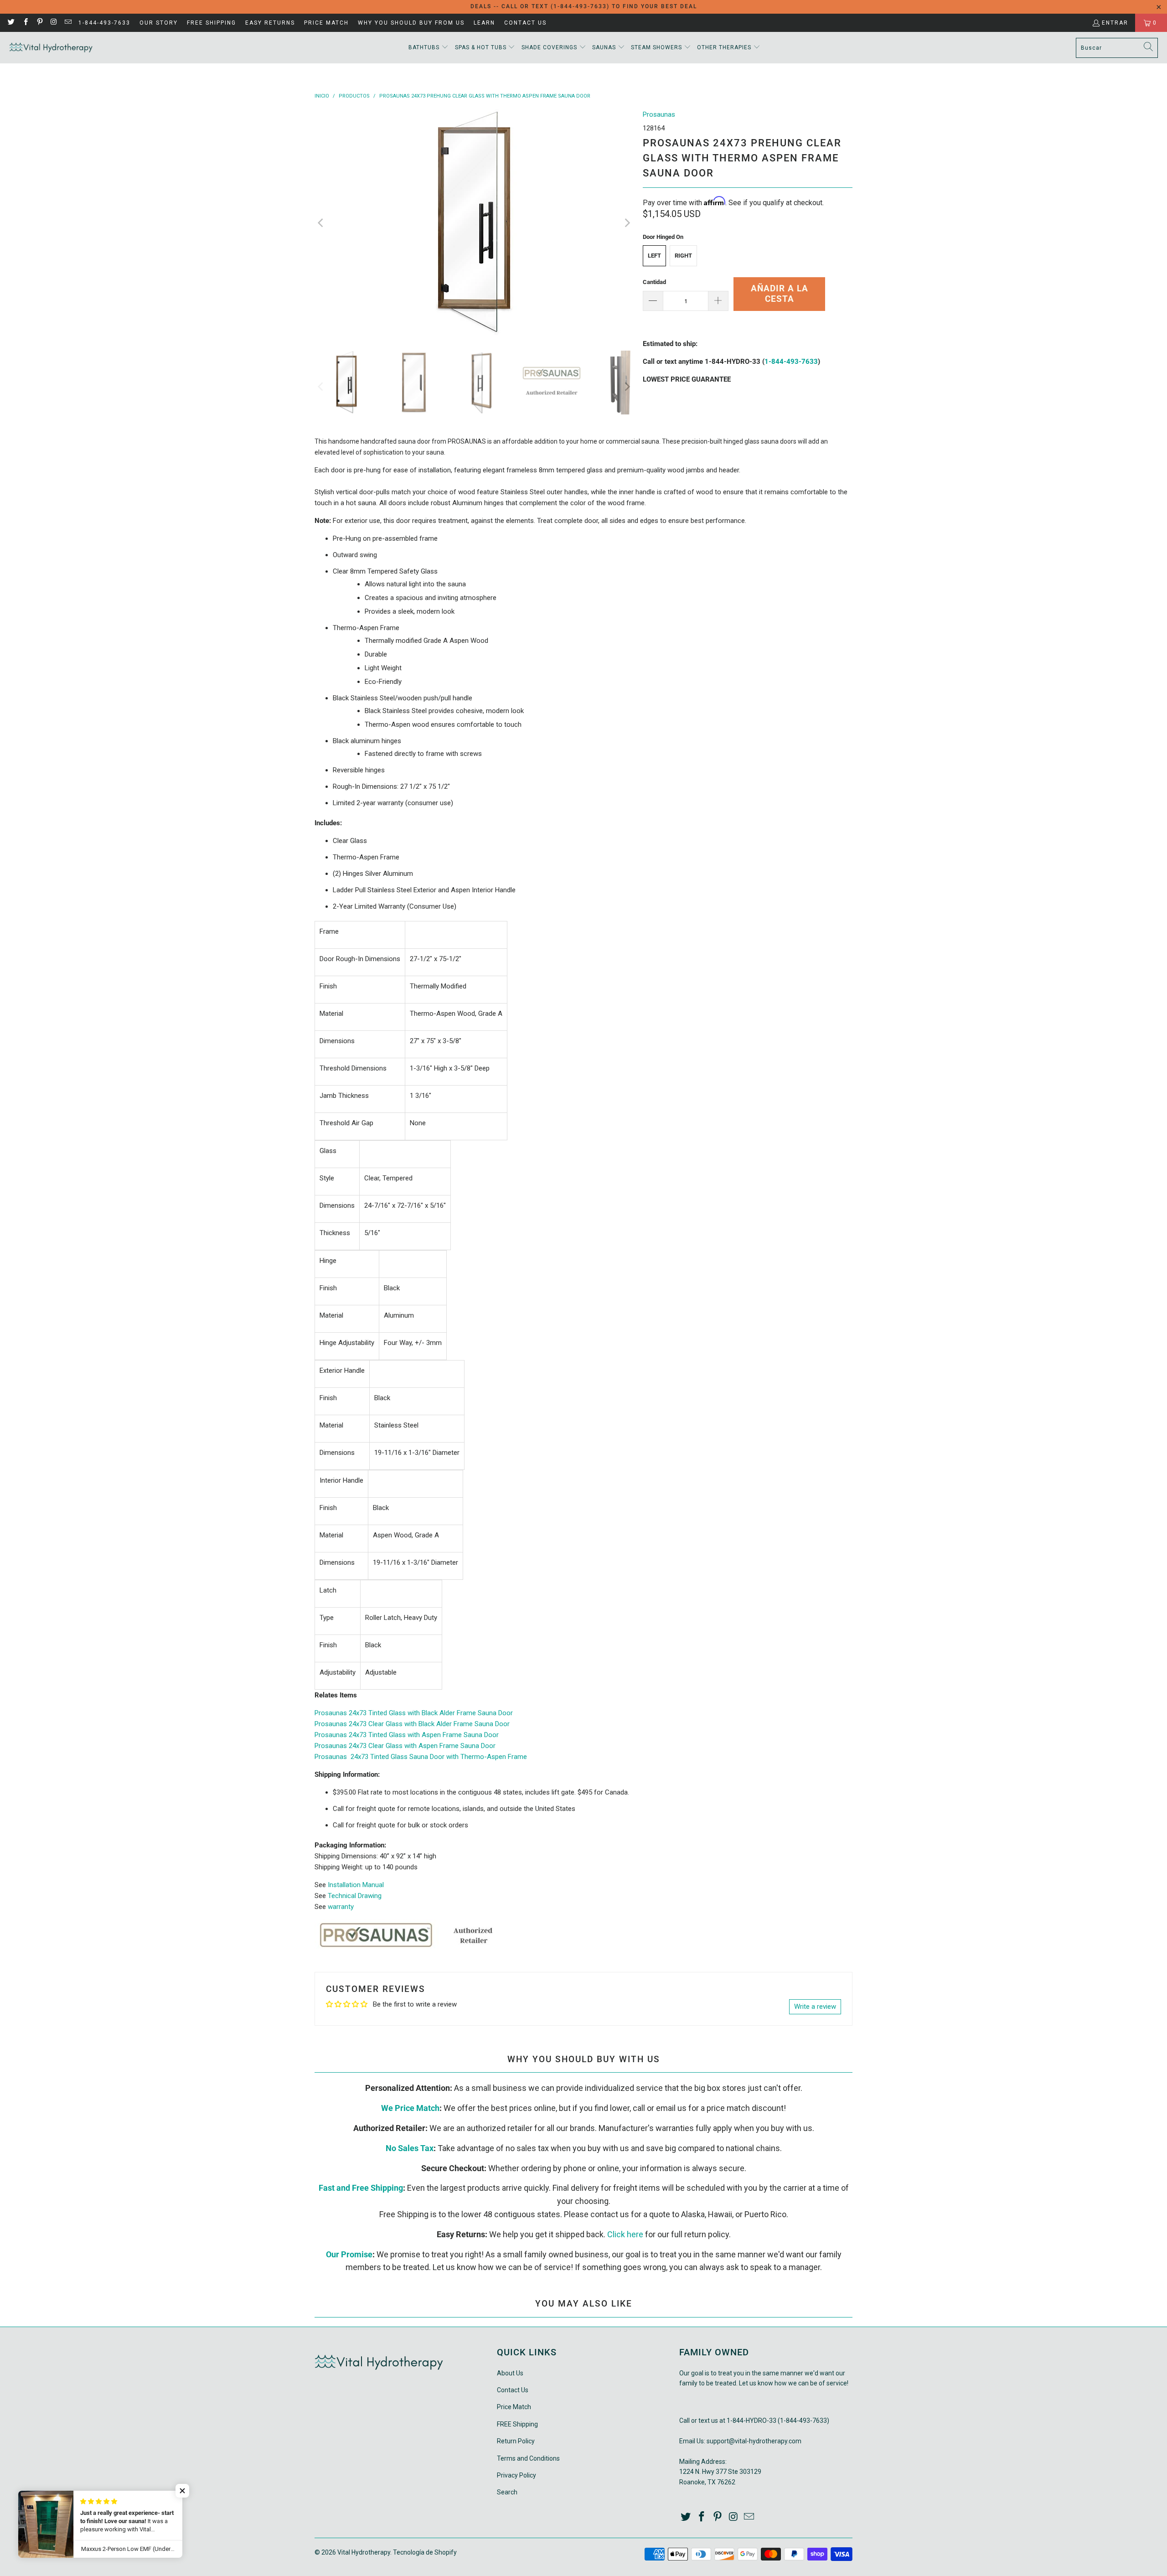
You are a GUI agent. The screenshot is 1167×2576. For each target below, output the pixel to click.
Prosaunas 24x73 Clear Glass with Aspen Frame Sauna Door (405, 1746)
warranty (341, 1907)
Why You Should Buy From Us (411, 23)
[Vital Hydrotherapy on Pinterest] (39, 23)
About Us (510, 2373)
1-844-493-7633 (104, 23)
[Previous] (321, 223)
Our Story (159, 23)
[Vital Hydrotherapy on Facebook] (25, 23)
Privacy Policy (516, 2475)
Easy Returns (270, 23)
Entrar (1115, 23)
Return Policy (516, 2441)
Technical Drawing (355, 1896)
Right (683, 256)
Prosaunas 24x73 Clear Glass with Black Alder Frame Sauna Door (412, 1724)
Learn (484, 23)
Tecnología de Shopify (425, 2552)
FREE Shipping (212, 23)
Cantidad (654, 282)
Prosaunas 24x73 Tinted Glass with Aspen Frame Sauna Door (407, 1735)
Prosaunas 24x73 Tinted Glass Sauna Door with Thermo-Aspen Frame (421, 1757)
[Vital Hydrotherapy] (51, 48)
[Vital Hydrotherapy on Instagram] (54, 23)
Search (507, 2492)
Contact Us (525, 23)
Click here (625, 2234)
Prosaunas (659, 114)
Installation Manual (356, 1885)
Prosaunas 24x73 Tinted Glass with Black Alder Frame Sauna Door (414, 1713)
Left (654, 256)
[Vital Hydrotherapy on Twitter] (11, 23)
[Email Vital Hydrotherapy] (68, 23)
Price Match (326, 23)
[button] (429, 48)
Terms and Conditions (528, 2458)
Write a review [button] (815, 2007)
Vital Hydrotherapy (364, 2552)
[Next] (627, 223)
